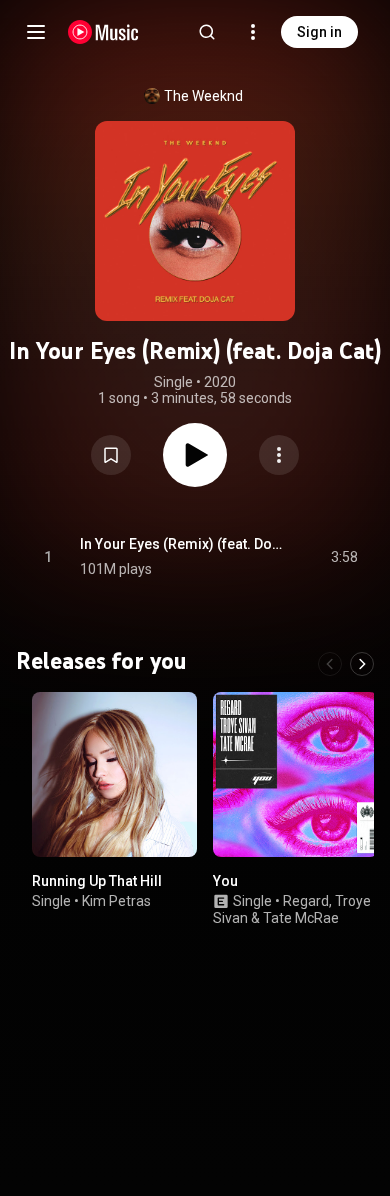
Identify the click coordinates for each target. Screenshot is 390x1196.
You (225, 881)
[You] (295, 774)
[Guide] (36, 32)
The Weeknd (203, 96)
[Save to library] (111, 455)
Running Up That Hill (97, 881)
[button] (111, 455)
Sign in (319, 32)
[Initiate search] (207, 32)
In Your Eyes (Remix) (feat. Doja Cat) (182, 544)
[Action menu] (279, 455)
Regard (306, 901)
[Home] (103, 32)
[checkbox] (344, 557)
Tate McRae (301, 918)
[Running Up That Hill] (114, 774)
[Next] (362, 664)
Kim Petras (116, 901)
